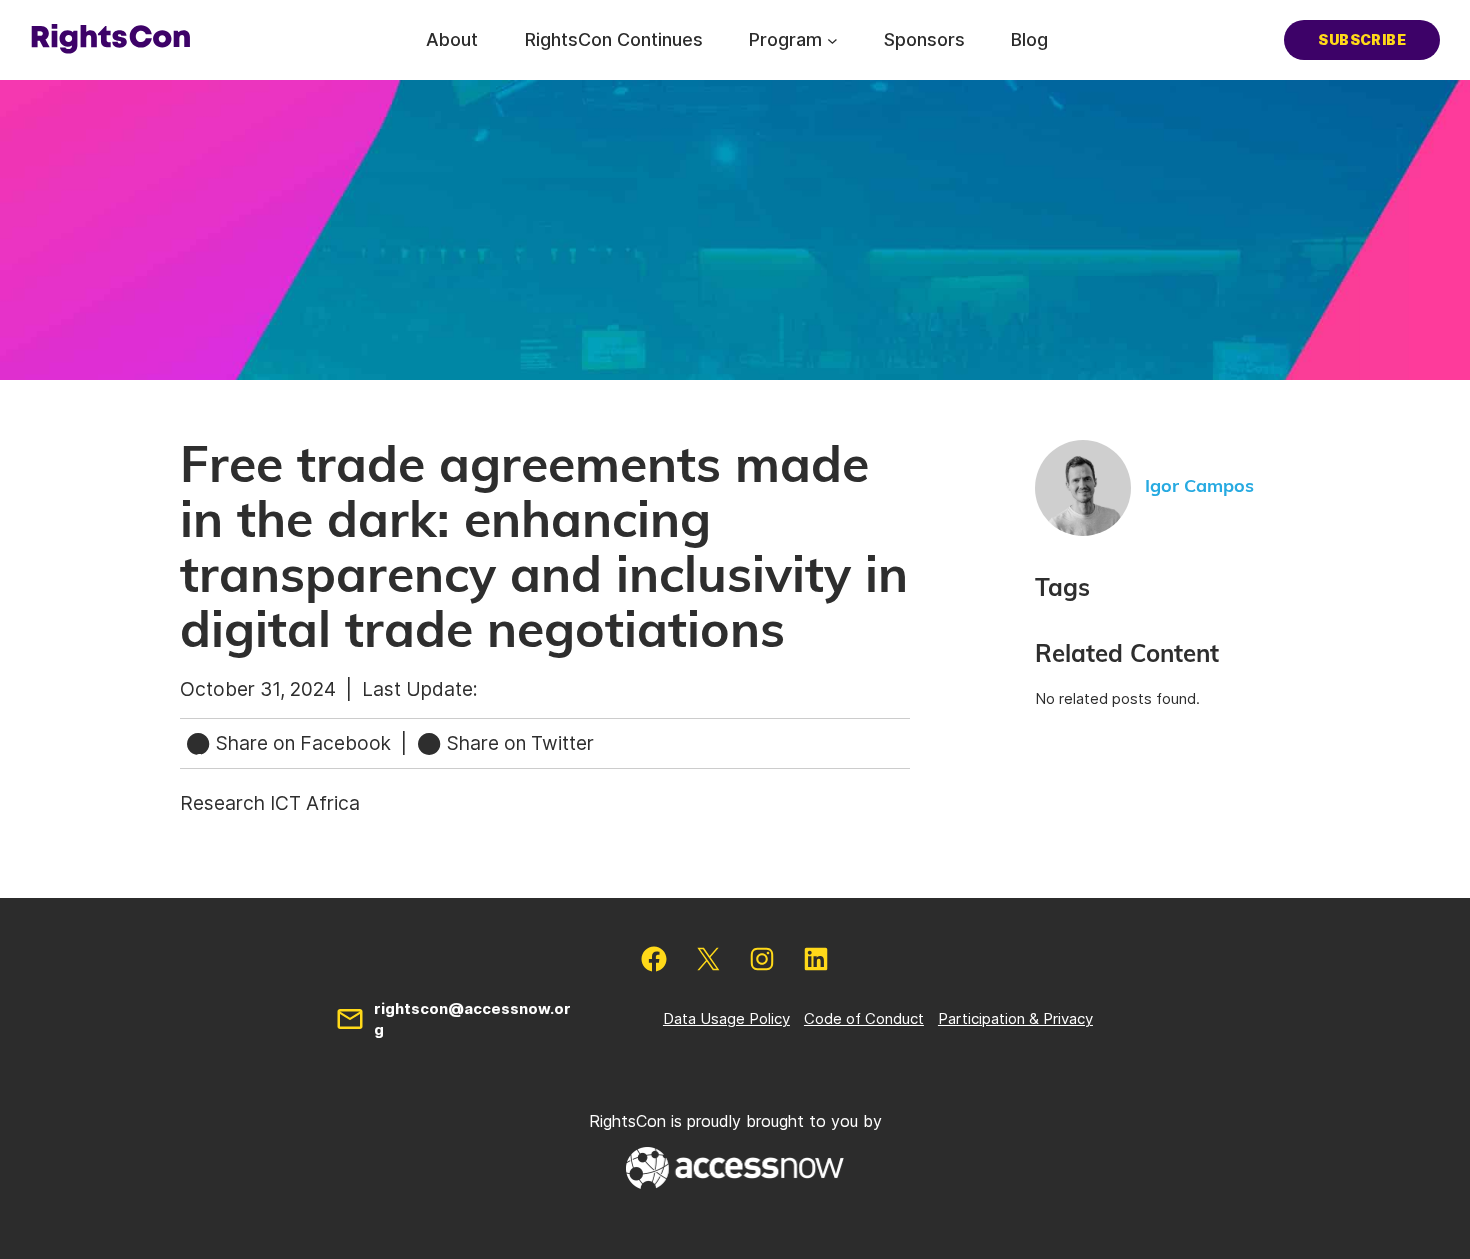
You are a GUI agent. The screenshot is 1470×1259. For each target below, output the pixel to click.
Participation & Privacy (1015, 1018)
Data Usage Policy (726, 1018)
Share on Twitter (518, 743)
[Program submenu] (832, 39)
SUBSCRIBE (1362, 39)
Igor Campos (1199, 487)
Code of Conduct (864, 1018)
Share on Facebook (303, 743)
